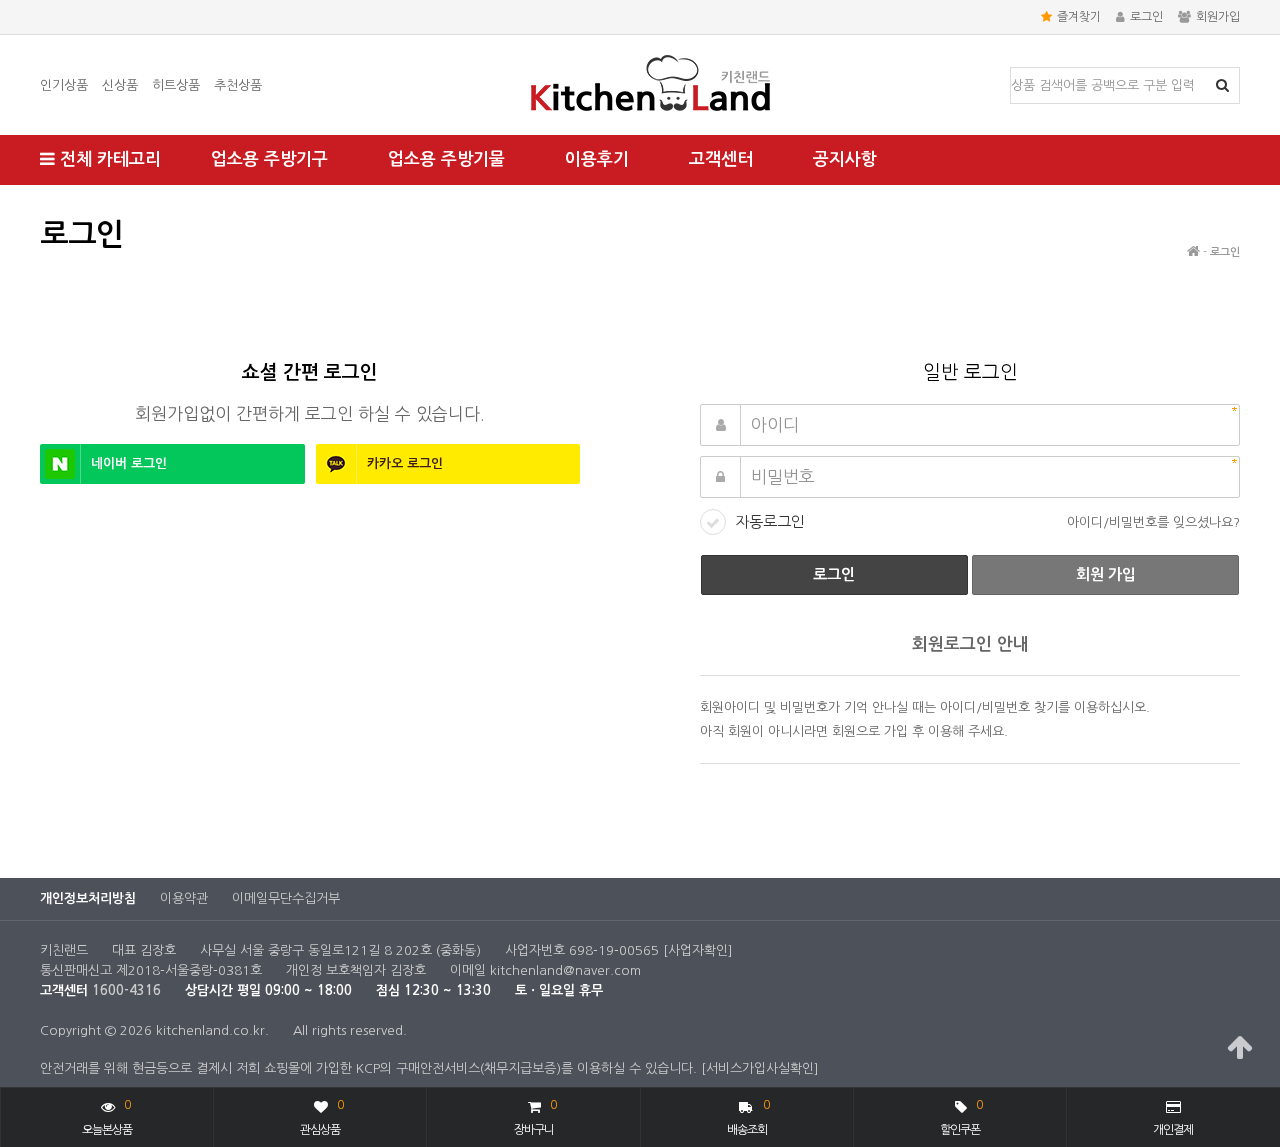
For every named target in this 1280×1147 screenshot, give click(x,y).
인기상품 (64, 85)
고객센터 (721, 159)
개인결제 (1173, 1130)
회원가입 (1218, 17)
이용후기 (597, 159)
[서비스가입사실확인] (760, 1068)
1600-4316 (126, 990)
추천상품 (238, 85)
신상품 (120, 85)
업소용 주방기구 (269, 159)
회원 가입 (1106, 574)
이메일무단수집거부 (286, 898)
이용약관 (184, 898)
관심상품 (321, 1117)
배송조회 (748, 1117)
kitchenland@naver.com (565, 970)
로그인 (1146, 17)
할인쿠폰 (961, 1117)
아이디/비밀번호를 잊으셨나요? (1153, 522)
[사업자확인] (698, 950)
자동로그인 (770, 521)
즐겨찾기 (1079, 17)
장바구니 (535, 1117)
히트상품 (176, 85)
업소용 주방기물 (446, 159)
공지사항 (845, 159)
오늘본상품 (107, 1117)
